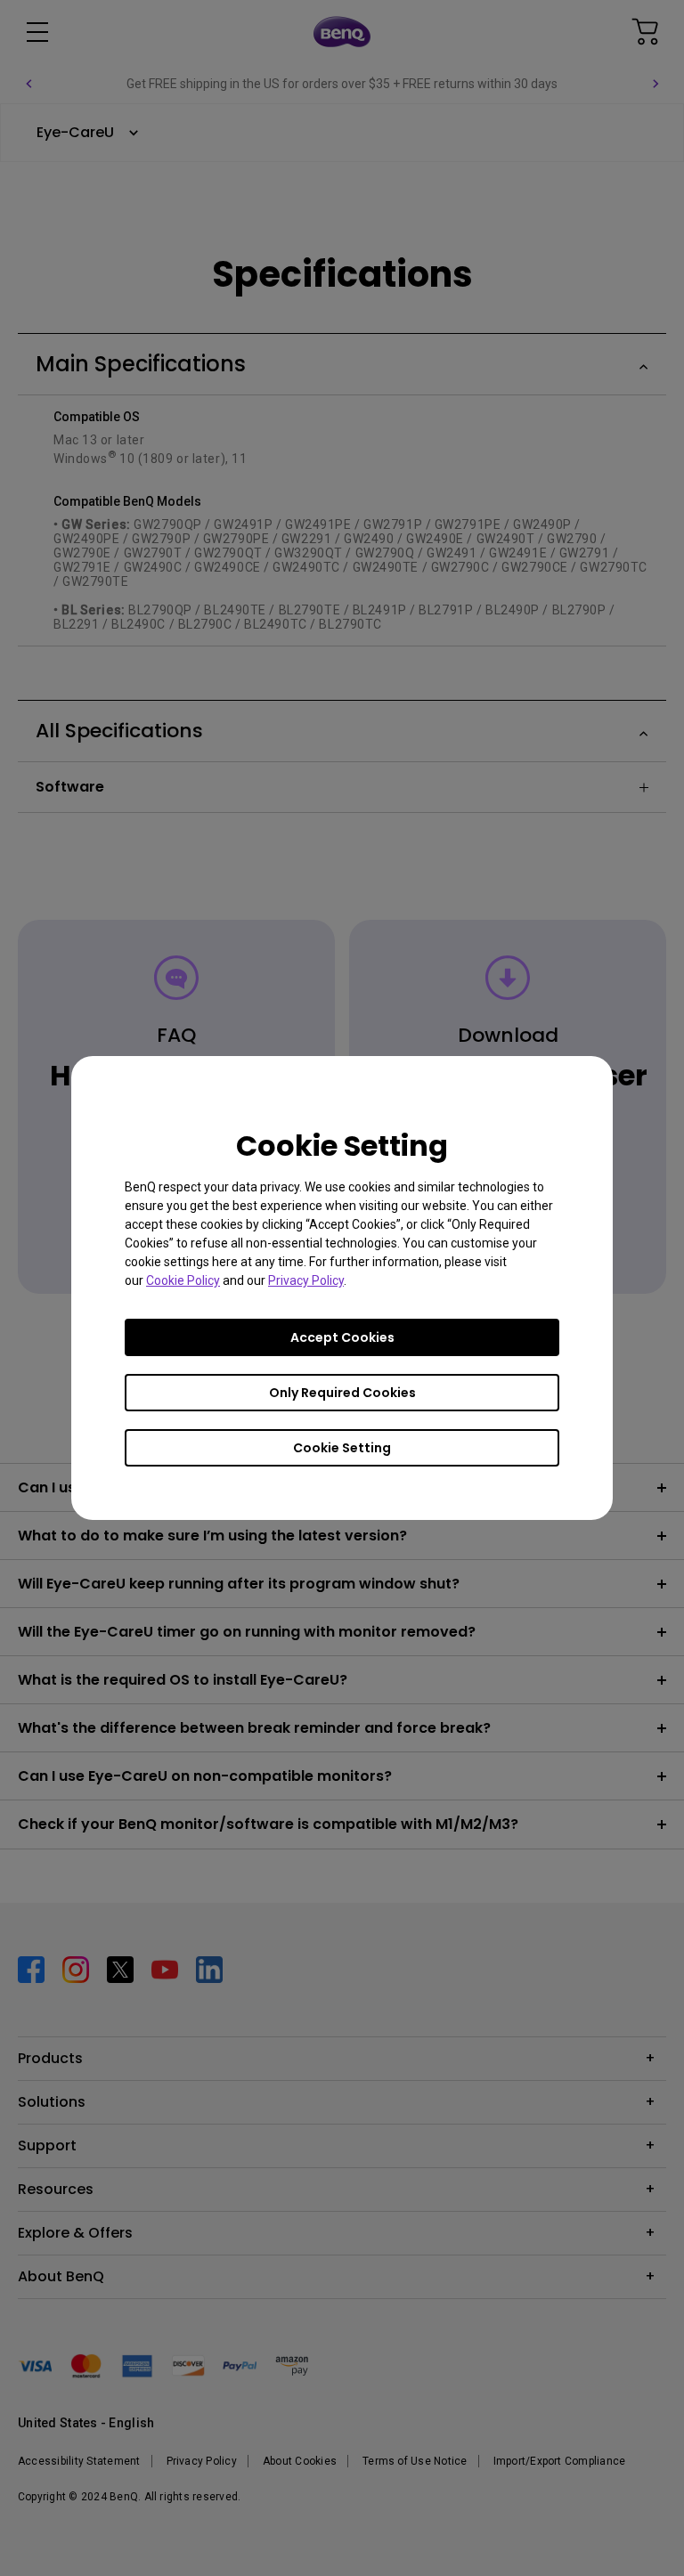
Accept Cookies (342, 1337)
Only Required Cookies (342, 1393)
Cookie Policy (183, 1280)
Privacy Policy (306, 1280)
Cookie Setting (342, 1448)
